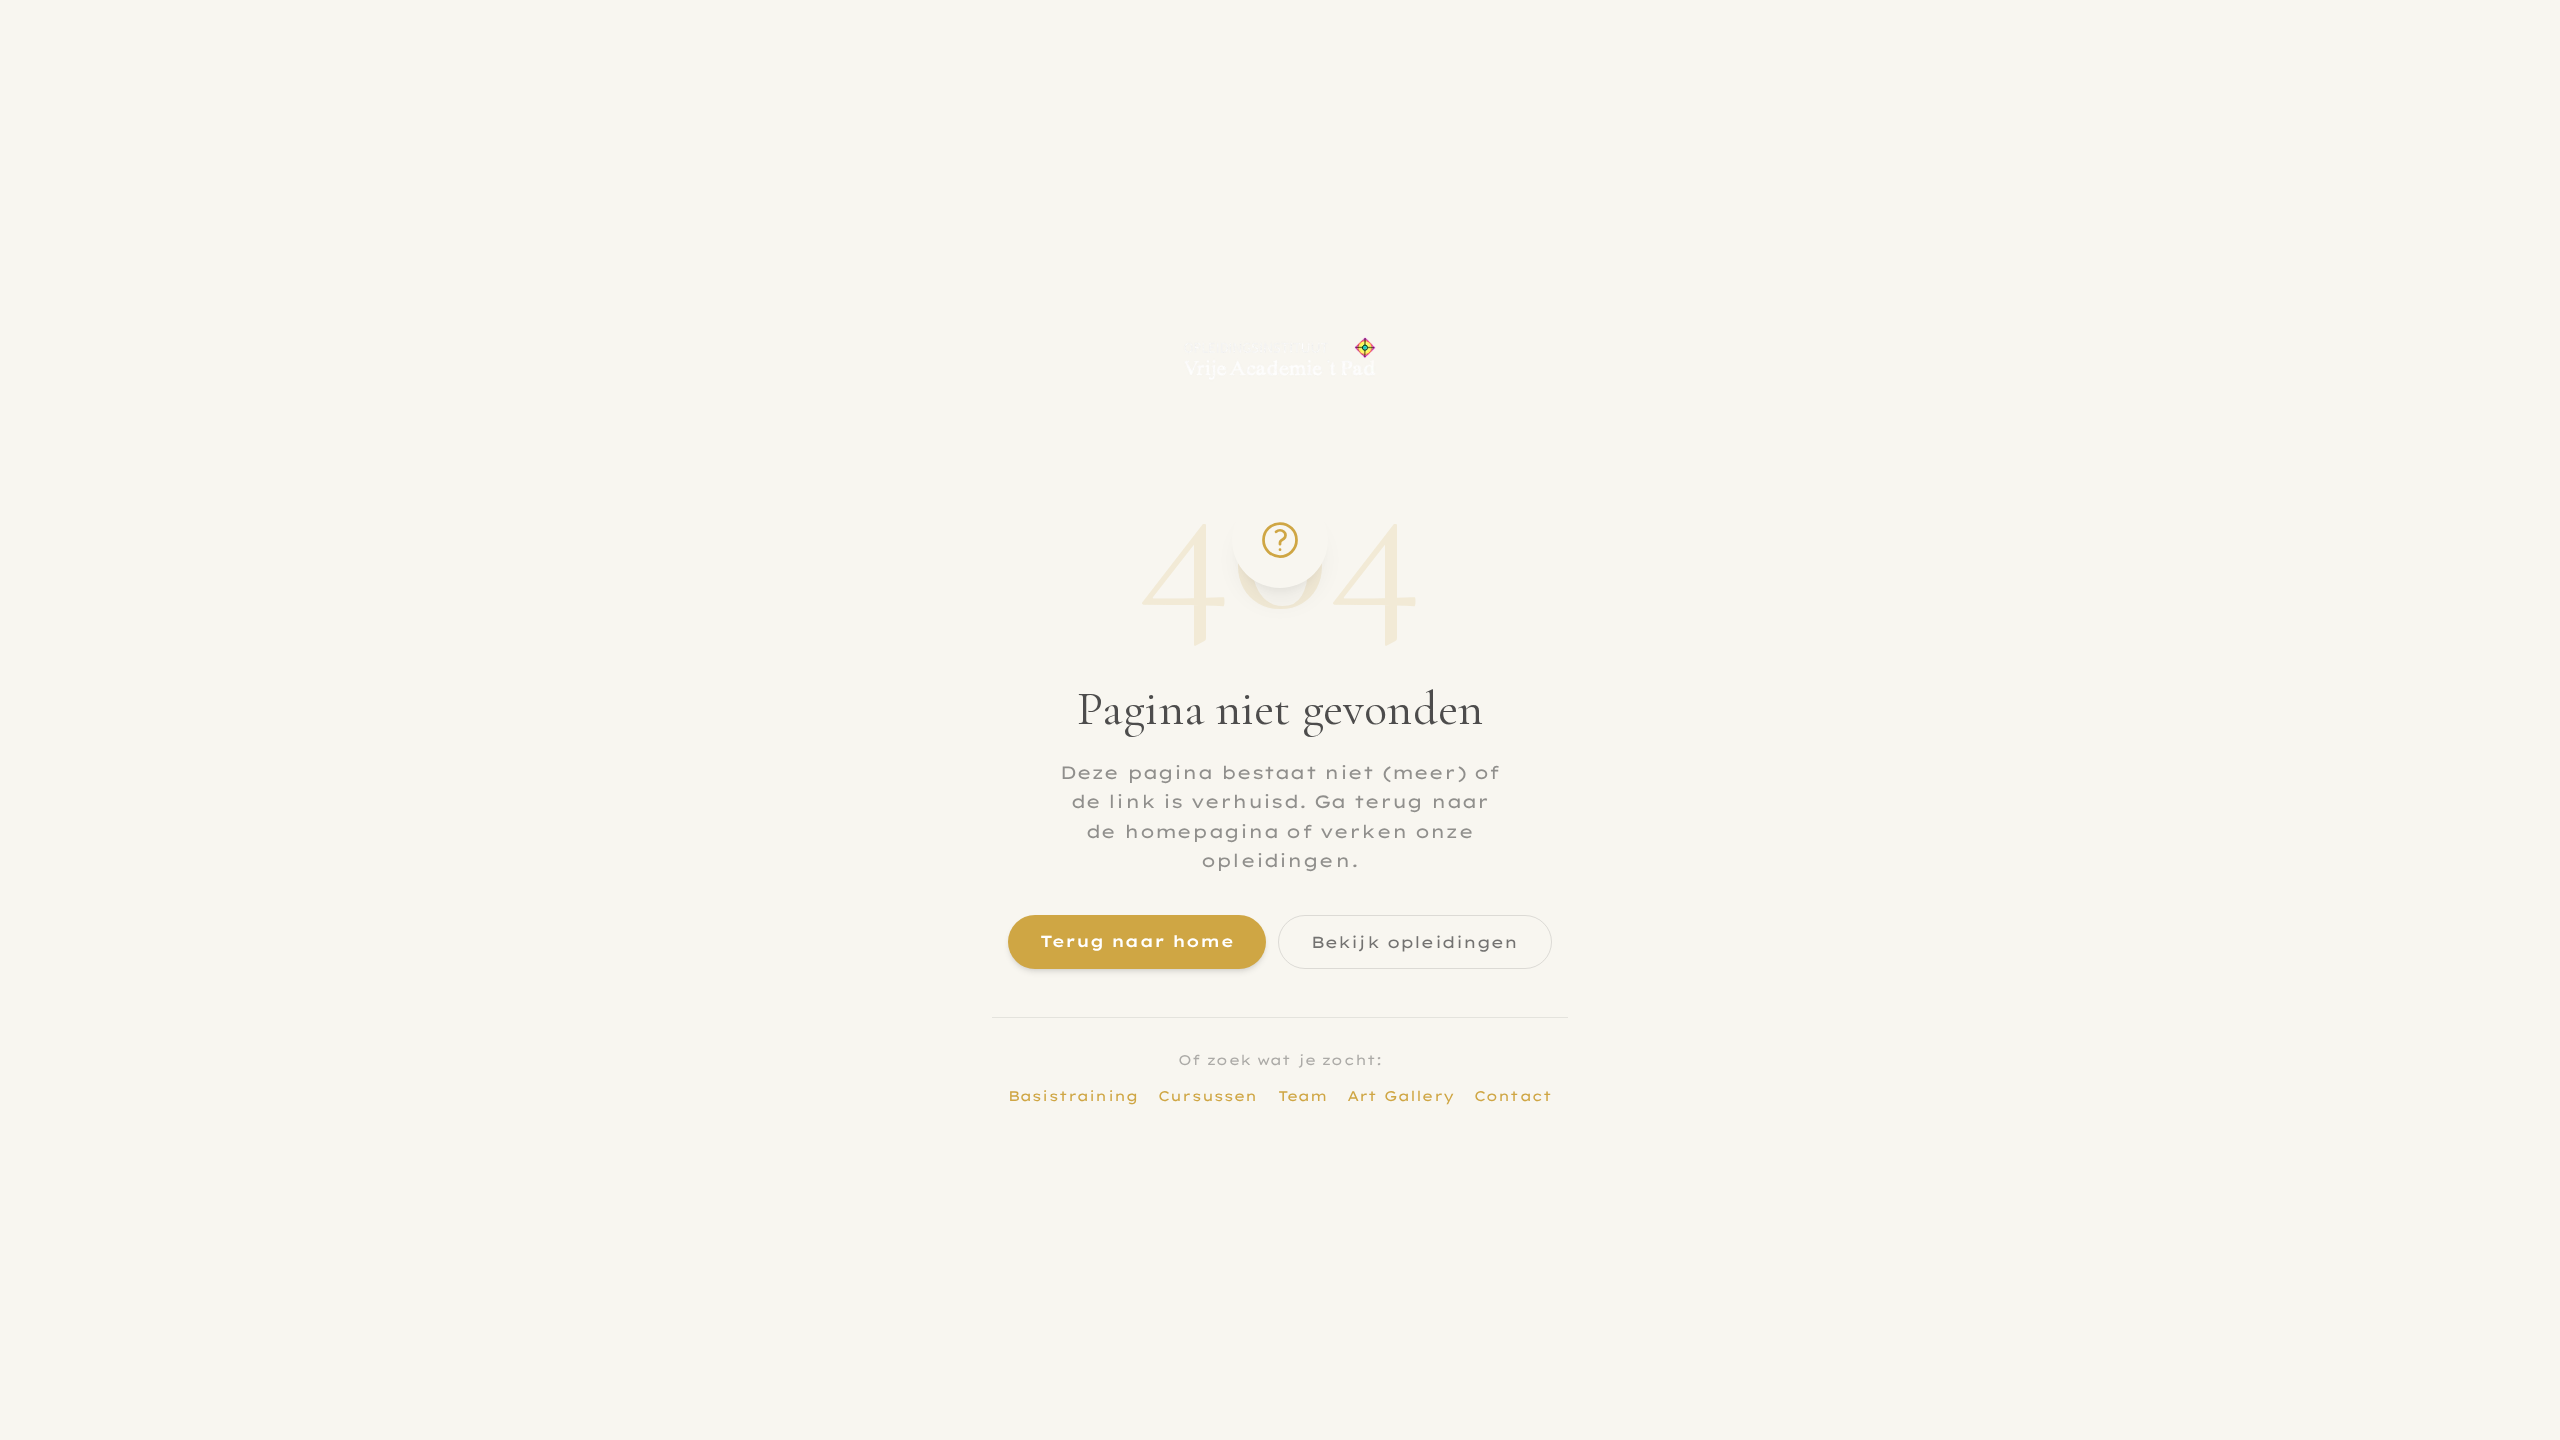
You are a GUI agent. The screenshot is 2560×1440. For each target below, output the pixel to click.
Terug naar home (1136, 941)
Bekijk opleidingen (1415, 942)
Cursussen (1207, 1096)
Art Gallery (1400, 1096)
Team (1303, 1096)
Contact (1513, 1096)
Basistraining (1073, 1096)
